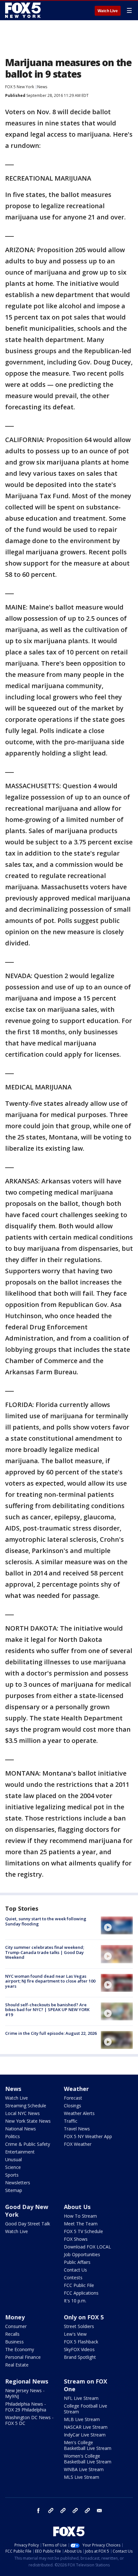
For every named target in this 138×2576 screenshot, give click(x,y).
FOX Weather (78, 2144)
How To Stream (80, 2216)
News (42, 87)
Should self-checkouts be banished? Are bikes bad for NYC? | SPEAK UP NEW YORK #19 (47, 2010)
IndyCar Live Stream (85, 2435)
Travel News (77, 2129)
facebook (39, 2511)
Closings (73, 2106)
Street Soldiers (79, 2326)
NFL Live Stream (81, 2398)
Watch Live (108, 11)
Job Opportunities (82, 2254)
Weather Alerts (79, 2113)
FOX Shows (76, 2239)
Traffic (71, 2121)
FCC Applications (81, 2293)
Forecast (73, 2098)
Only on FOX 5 (84, 2317)
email (99, 2511)
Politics (13, 2136)
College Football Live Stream (86, 2409)
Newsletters (18, 2183)
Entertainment (20, 2152)
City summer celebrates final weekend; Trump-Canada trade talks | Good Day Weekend (45, 1952)
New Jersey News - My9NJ (25, 2393)
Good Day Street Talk (28, 2224)
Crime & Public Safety (28, 2144)
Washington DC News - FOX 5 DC (29, 2420)
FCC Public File (79, 2285)
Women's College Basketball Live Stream (88, 2459)
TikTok (63, 2511)
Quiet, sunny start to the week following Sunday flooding (46, 1921)
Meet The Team (81, 2224)
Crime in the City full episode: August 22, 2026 (51, 2033)
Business (14, 2342)
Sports (12, 2175)
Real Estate (17, 2365)
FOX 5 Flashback (81, 2342)
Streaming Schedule (26, 2106)
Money (15, 2317)
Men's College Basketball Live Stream (88, 2445)
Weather (76, 2089)
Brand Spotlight (80, 2357)
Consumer (16, 2326)
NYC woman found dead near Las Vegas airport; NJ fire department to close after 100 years (50, 1981)
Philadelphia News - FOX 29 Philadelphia (26, 2407)
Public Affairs (77, 2262)
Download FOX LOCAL (87, 2247)
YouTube (75, 2511)
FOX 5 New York (20, 87)
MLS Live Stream (82, 2477)
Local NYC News (22, 2113)
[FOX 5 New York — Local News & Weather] (24, 10)
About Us (77, 2207)
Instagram (51, 2511)
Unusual (13, 2159)
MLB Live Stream (82, 2419)
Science (13, 2167)
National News (21, 2129)
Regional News (27, 2381)
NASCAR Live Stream (86, 2427)
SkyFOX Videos (79, 2349)
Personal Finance (23, 2357)
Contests (73, 2277)
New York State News (28, 2121)
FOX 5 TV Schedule (83, 2231)
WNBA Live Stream (84, 2469)
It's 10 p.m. (75, 2301)
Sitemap (14, 2190)
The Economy (20, 2349)
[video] (117, 1925)
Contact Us (75, 2270)
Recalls (12, 2334)
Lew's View (75, 2334)
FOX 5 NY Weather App (88, 2136)
